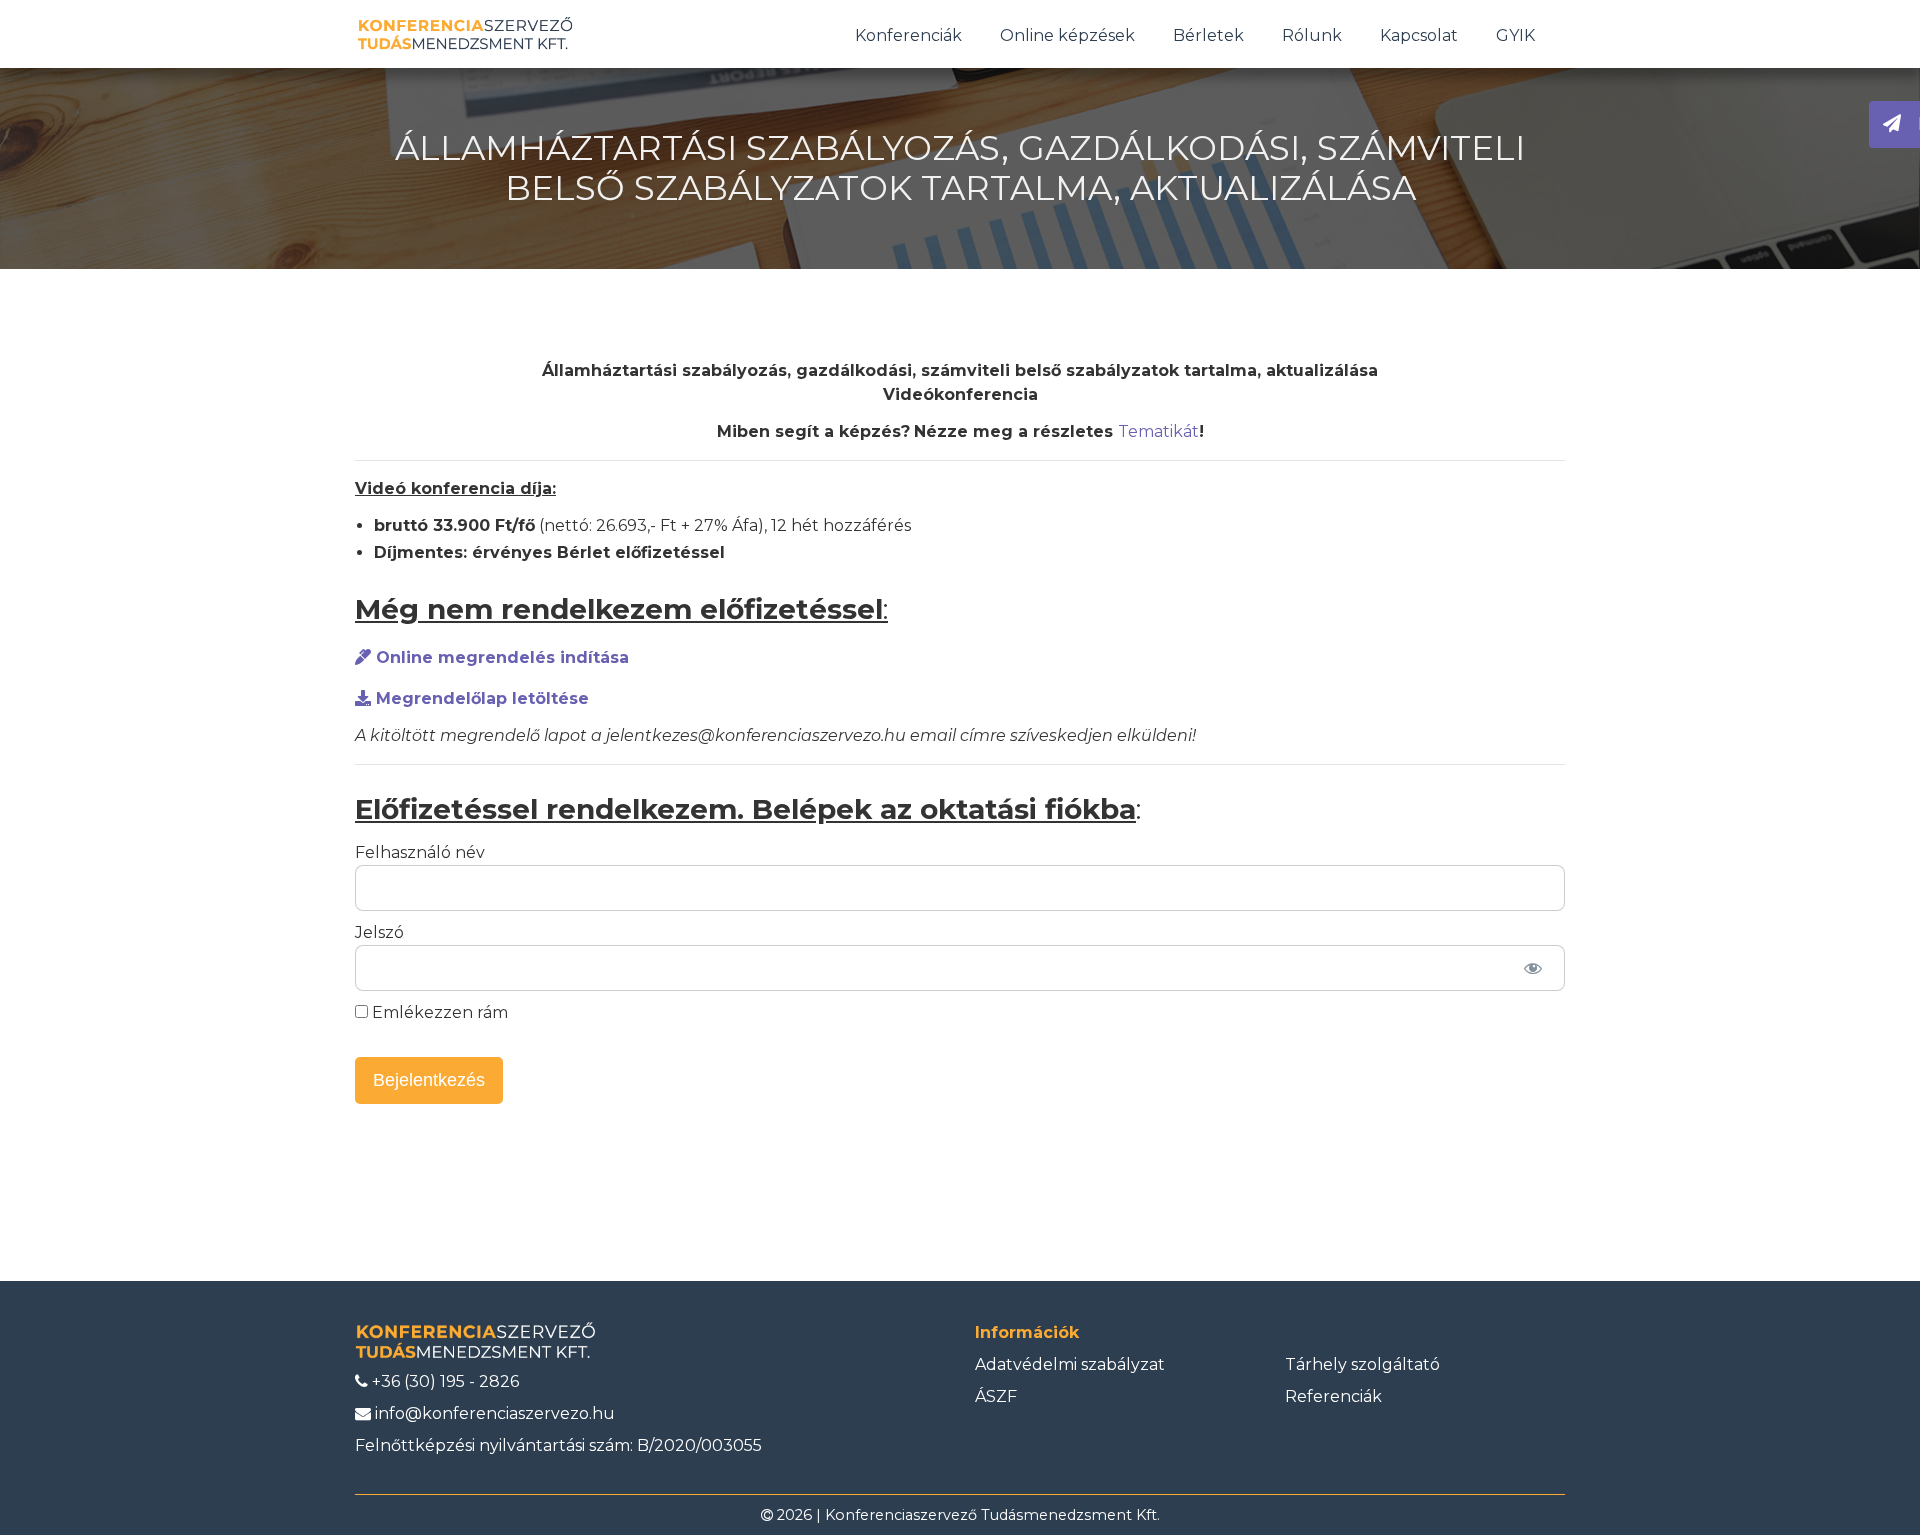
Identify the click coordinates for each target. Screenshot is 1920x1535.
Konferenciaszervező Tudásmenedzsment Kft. (992, 1515)
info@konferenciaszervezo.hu (493, 1413)
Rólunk (1312, 35)
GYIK (1515, 35)
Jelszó (379, 932)
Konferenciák (908, 35)
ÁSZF (996, 1396)
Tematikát (1158, 431)
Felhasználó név (420, 852)
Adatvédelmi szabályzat (1070, 1364)
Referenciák (1333, 1396)
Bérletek (1208, 35)
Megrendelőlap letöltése (480, 698)
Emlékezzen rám (438, 1012)
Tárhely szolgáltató (1362, 1364)
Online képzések (1067, 35)
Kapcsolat (1419, 35)
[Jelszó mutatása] (1532, 968)
